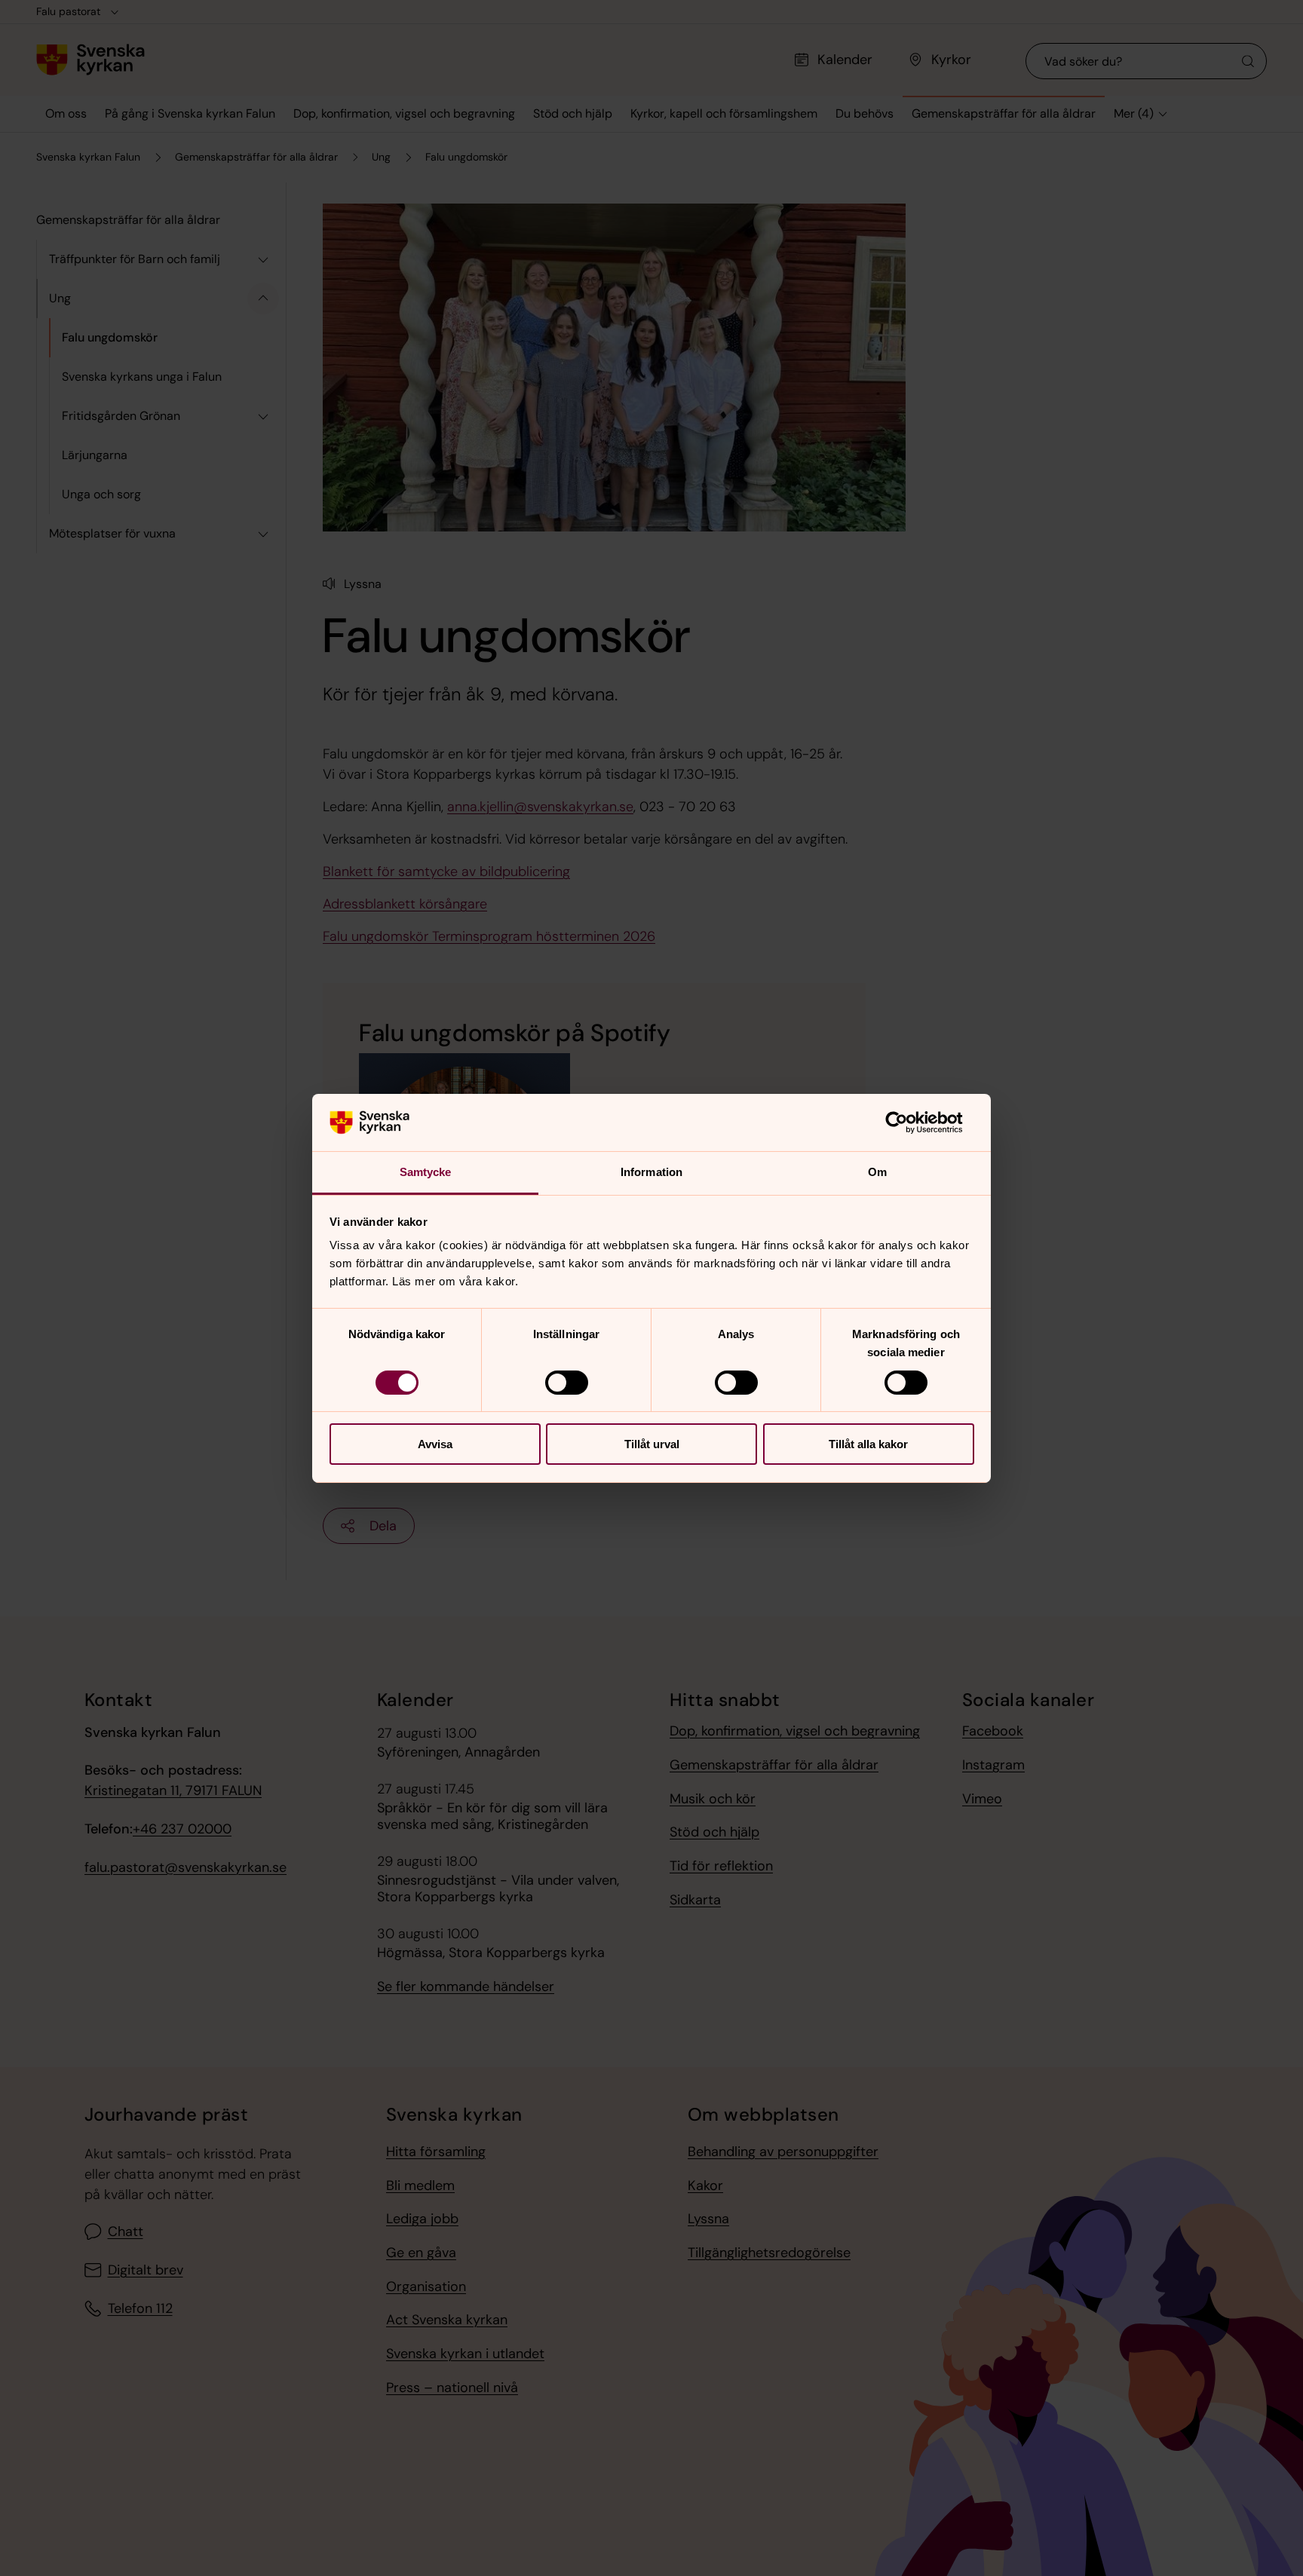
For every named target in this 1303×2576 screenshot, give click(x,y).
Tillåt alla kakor (868, 1444)
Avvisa (435, 1444)
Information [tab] (651, 1172)
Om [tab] (877, 1172)
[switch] (567, 1383)
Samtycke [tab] (426, 1172)
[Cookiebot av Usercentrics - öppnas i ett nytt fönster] (908, 1123)
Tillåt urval (652, 1444)
